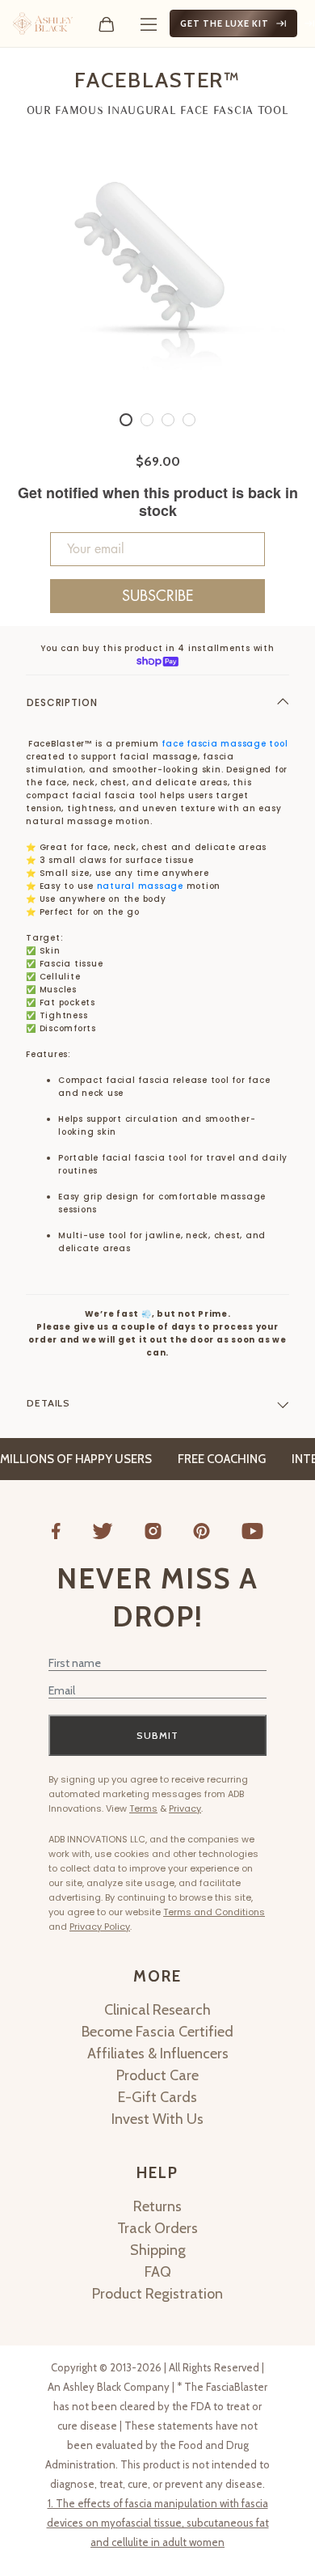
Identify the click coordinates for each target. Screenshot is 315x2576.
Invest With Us (157, 2119)
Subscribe (158, 596)
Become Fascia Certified (157, 2032)
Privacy (185, 1808)
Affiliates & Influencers (158, 2054)
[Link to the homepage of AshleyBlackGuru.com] (43, 23)
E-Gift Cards (157, 2097)
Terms (143, 1808)
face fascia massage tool (225, 744)
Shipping (158, 2250)
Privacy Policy (100, 1927)
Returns (157, 2206)
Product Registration (157, 2294)
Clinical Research (157, 2010)
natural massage (142, 886)
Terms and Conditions (214, 1912)
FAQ (158, 2272)
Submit (157, 1735)
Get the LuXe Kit (225, 23)
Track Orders (157, 2228)
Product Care (157, 2075)
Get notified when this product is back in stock (158, 502)
